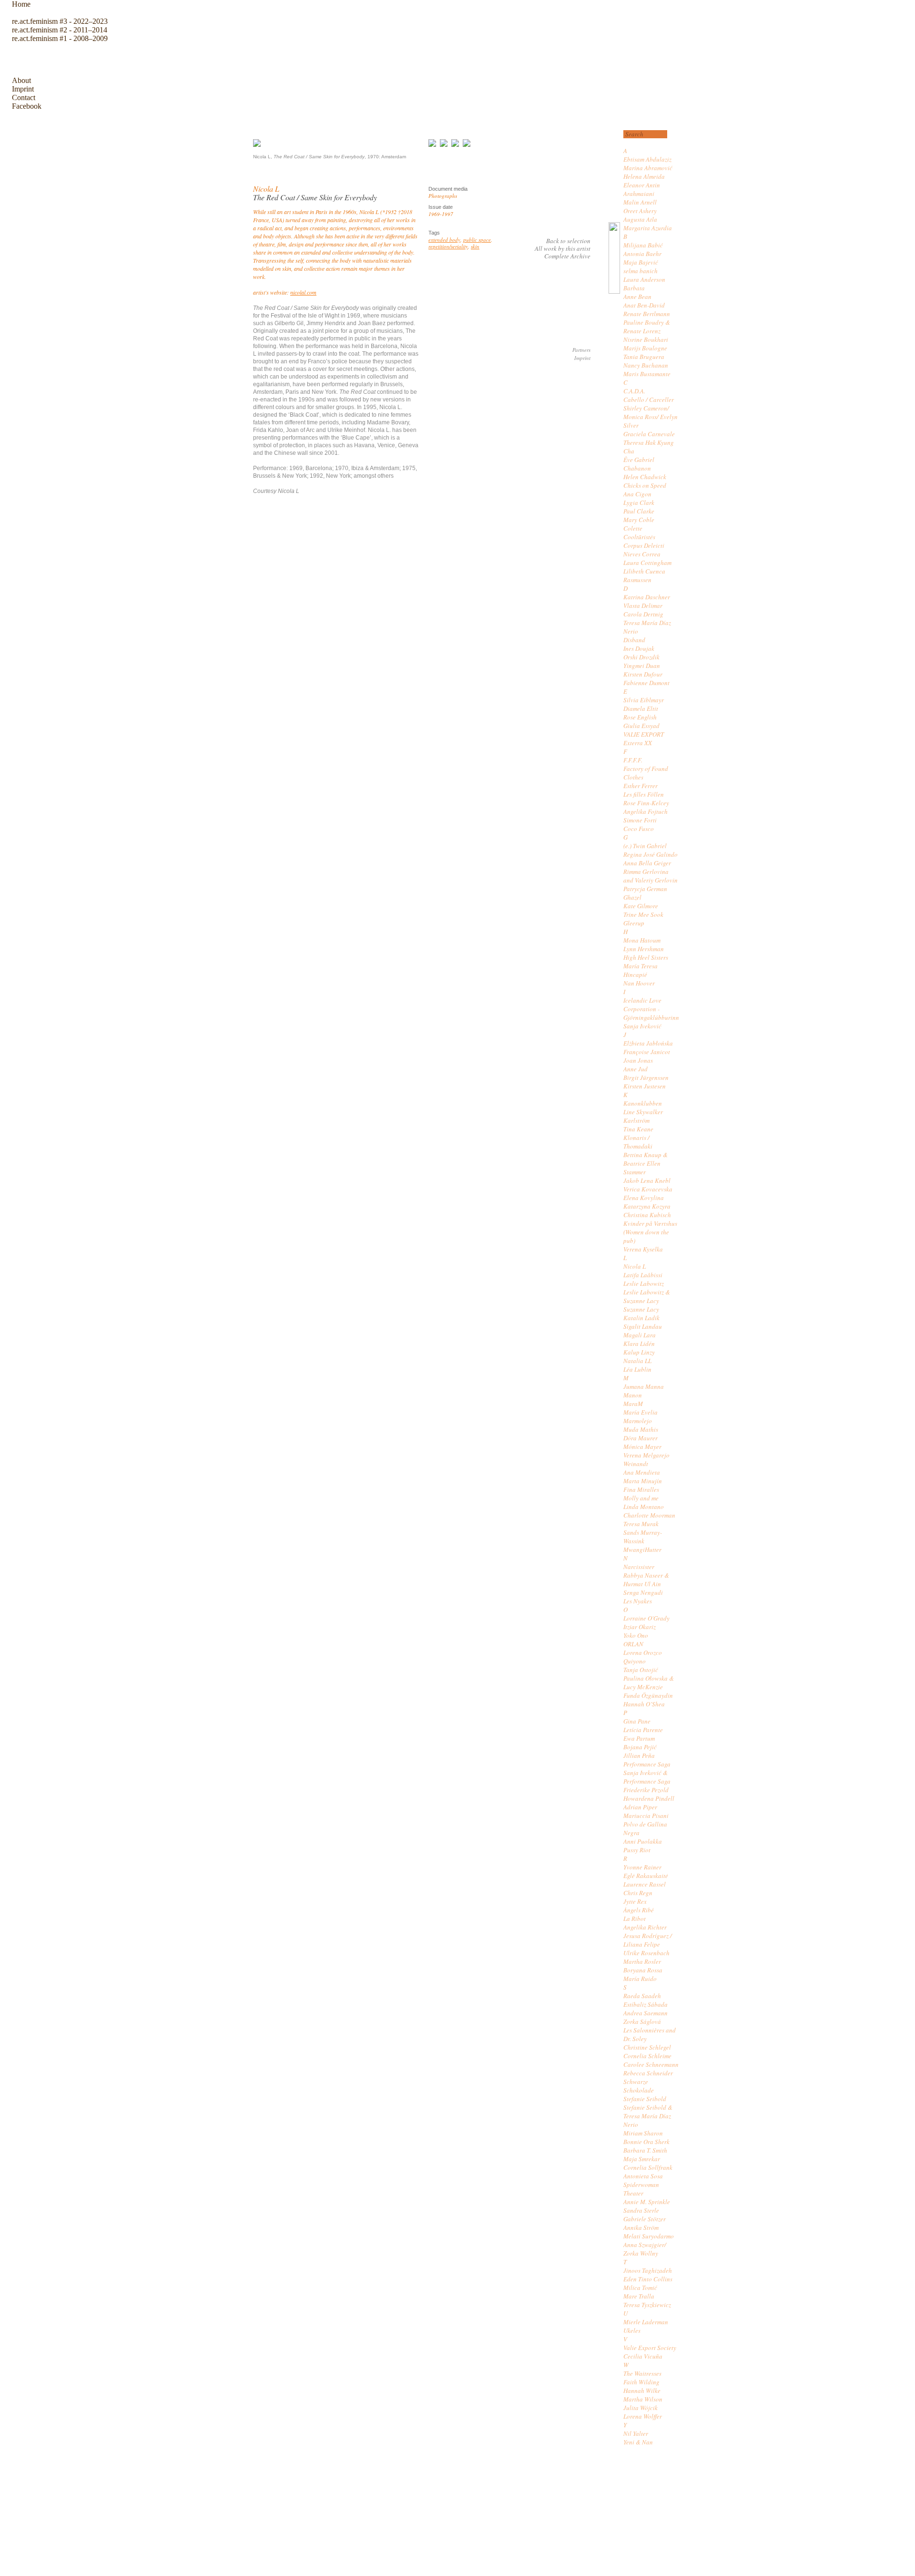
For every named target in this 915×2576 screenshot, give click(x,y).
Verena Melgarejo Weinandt (646, 1459)
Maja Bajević (641, 262)
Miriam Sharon (643, 2133)
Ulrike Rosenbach (646, 1953)
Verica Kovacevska (648, 1189)
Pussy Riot (637, 1850)
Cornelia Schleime (647, 2056)
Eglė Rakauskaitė (646, 1876)
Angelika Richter (645, 1927)
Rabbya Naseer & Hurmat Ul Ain (646, 1580)
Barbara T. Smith (645, 2150)
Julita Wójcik (640, 2408)
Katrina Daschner (647, 597)
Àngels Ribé (639, 1910)
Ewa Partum (639, 1738)
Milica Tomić (640, 2288)
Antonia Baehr (642, 254)
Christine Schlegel (647, 2047)
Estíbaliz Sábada (646, 2004)
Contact (24, 97)
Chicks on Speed (645, 485)
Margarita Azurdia (648, 228)
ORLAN (633, 1644)
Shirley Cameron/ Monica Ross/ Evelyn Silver (651, 417)
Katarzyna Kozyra (647, 1206)
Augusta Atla (640, 219)
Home (21, 4)
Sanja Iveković (642, 1026)
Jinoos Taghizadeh (648, 2270)
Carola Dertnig (643, 614)
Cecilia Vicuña (643, 2356)
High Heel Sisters (646, 957)
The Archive (35, 59)
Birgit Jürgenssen (646, 1078)
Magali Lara (640, 1335)
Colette (633, 528)
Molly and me (641, 1498)
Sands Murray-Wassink (643, 1537)
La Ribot (635, 1919)
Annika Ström (641, 2227)
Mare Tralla (639, 2296)
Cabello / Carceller (649, 400)
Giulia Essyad (641, 726)
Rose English (640, 717)
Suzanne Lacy (641, 1309)
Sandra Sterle (641, 2210)
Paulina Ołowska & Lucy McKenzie (649, 1683)
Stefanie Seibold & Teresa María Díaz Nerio (648, 2116)
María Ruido (640, 1979)
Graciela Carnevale (649, 434)
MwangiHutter (642, 1550)
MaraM (633, 1404)
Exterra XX (638, 743)
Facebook (27, 106)
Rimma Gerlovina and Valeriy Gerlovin (651, 876)
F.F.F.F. (633, 760)
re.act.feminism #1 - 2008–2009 (60, 38)
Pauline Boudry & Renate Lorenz (647, 327)
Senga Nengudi (643, 1592)
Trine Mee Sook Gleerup (643, 919)
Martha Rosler (642, 1961)
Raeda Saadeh (642, 1996)
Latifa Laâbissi (643, 1275)
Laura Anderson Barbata (644, 284)
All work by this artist (563, 248)
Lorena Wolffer (643, 2416)
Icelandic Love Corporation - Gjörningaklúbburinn (651, 1009)
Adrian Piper (640, 1807)
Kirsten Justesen (645, 1086)
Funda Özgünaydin (648, 1695)
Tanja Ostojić (641, 1670)
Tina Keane (638, 1129)
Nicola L (635, 1266)
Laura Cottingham (647, 563)
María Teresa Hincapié (640, 970)
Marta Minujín (643, 1481)
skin (475, 246)
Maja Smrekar (642, 2159)
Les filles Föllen (644, 794)
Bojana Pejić (640, 1747)
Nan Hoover (639, 983)
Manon (633, 1395)
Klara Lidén (639, 1344)
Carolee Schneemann (651, 2064)
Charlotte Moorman (649, 1515)
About (21, 80)
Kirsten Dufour (643, 674)
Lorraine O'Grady (646, 1618)
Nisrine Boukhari (646, 339)
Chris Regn (638, 1893)
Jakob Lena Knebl (647, 1180)
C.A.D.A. (634, 391)
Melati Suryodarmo (649, 2236)
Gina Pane (637, 1721)
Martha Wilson (643, 2399)
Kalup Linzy (639, 1352)
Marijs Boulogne (645, 348)
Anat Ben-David (644, 305)
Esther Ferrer (640, 786)
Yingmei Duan (642, 666)
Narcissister (639, 1567)
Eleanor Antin (642, 185)
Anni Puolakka (643, 1841)
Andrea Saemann (646, 2013)
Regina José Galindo (651, 854)
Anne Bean (637, 297)
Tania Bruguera (644, 357)
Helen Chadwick (645, 477)
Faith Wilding (641, 2382)
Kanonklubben (643, 1103)
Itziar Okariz (640, 1627)
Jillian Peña (639, 1755)
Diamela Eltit (641, 708)
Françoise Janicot (647, 1052)
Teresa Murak (641, 1524)
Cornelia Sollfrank (648, 2167)
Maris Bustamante (647, 374)
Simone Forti (640, 820)
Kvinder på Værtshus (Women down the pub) (650, 1232)
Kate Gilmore (641, 906)
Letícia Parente (643, 1730)
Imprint (23, 89)
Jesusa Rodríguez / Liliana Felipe (648, 1940)
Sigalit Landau (643, 1326)
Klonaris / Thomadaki (638, 1142)
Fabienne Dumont (646, 683)
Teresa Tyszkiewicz (647, 2305)
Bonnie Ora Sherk (646, 2142)
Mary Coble (639, 520)
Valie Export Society (650, 2348)
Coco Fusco (639, 829)
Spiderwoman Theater (641, 2189)
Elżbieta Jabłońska (648, 1043)
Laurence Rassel (645, 1884)
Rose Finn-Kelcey (646, 803)
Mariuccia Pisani (646, 1816)
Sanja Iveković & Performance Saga (647, 1777)
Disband (634, 640)
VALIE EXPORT (644, 734)
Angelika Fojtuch (646, 811)
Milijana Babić (643, 245)
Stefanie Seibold (645, 2099)
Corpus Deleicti (644, 545)
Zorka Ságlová (642, 2022)
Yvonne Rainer (642, 1867)
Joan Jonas (638, 1060)
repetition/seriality (448, 246)
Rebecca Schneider (648, 2073)
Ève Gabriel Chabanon (639, 464)
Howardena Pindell (649, 1798)
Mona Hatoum (642, 940)
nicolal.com (303, 292)
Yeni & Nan (638, 2442)
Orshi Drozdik (641, 657)
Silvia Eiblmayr (644, 700)
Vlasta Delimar (643, 606)
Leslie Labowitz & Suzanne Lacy (647, 1296)
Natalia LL (637, 1361)
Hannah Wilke (642, 2391)
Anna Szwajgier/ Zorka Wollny (645, 2249)
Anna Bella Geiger (647, 863)
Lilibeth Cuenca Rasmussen (644, 575)
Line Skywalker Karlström (643, 1116)
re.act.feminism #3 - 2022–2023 (60, 21)
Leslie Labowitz (644, 1283)
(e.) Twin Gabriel (645, 846)
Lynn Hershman (644, 949)
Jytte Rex (635, 1901)
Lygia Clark (639, 503)
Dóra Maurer (640, 1438)
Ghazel (632, 897)
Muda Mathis (641, 1429)
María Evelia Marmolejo (640, 1416)
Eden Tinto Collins (648, 2279)
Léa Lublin (637, 1369)
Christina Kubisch (647, 1215)
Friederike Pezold (646, 1790)
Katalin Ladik (641, 1318)
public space (477, 240)
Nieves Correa (642, 554)
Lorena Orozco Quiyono (643, 1657)
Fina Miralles (641, 1489)
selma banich (640, 271)
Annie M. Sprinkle (647, 2202)
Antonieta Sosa (643, 2176)
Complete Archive (567, 256)
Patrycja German (645, 889)
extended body (444, 240)
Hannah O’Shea (644, 1704)
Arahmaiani (639, 194)
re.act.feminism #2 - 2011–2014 (60, 30)
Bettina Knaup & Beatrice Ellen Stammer (646, 1163)
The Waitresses (642, 2373)
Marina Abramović (648, 168)
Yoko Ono (636, 1635)
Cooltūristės (639, 537)
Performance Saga (647, 1764)
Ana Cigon (637, 494)
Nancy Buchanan (646, 365)
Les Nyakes (638, 1601)
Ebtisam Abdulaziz (647, 159)
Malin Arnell (640, 202)
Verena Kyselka (643, 1249)
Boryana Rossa (643, 1970)
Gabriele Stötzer (645, 2219)
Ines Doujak (639, 648)
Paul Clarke (639, 511)
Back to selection (568, 241)
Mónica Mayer (642, 1447)
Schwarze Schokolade (639, 2086)
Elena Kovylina (644, 1198)
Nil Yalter (636, 2433)
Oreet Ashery (640, 211)
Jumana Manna (644, 1386)
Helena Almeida (644, 176)
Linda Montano (644, 1507)
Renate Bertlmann (647, 314)
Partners (581, 350)
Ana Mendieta (642, 1472)
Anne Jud (635, 1069)
